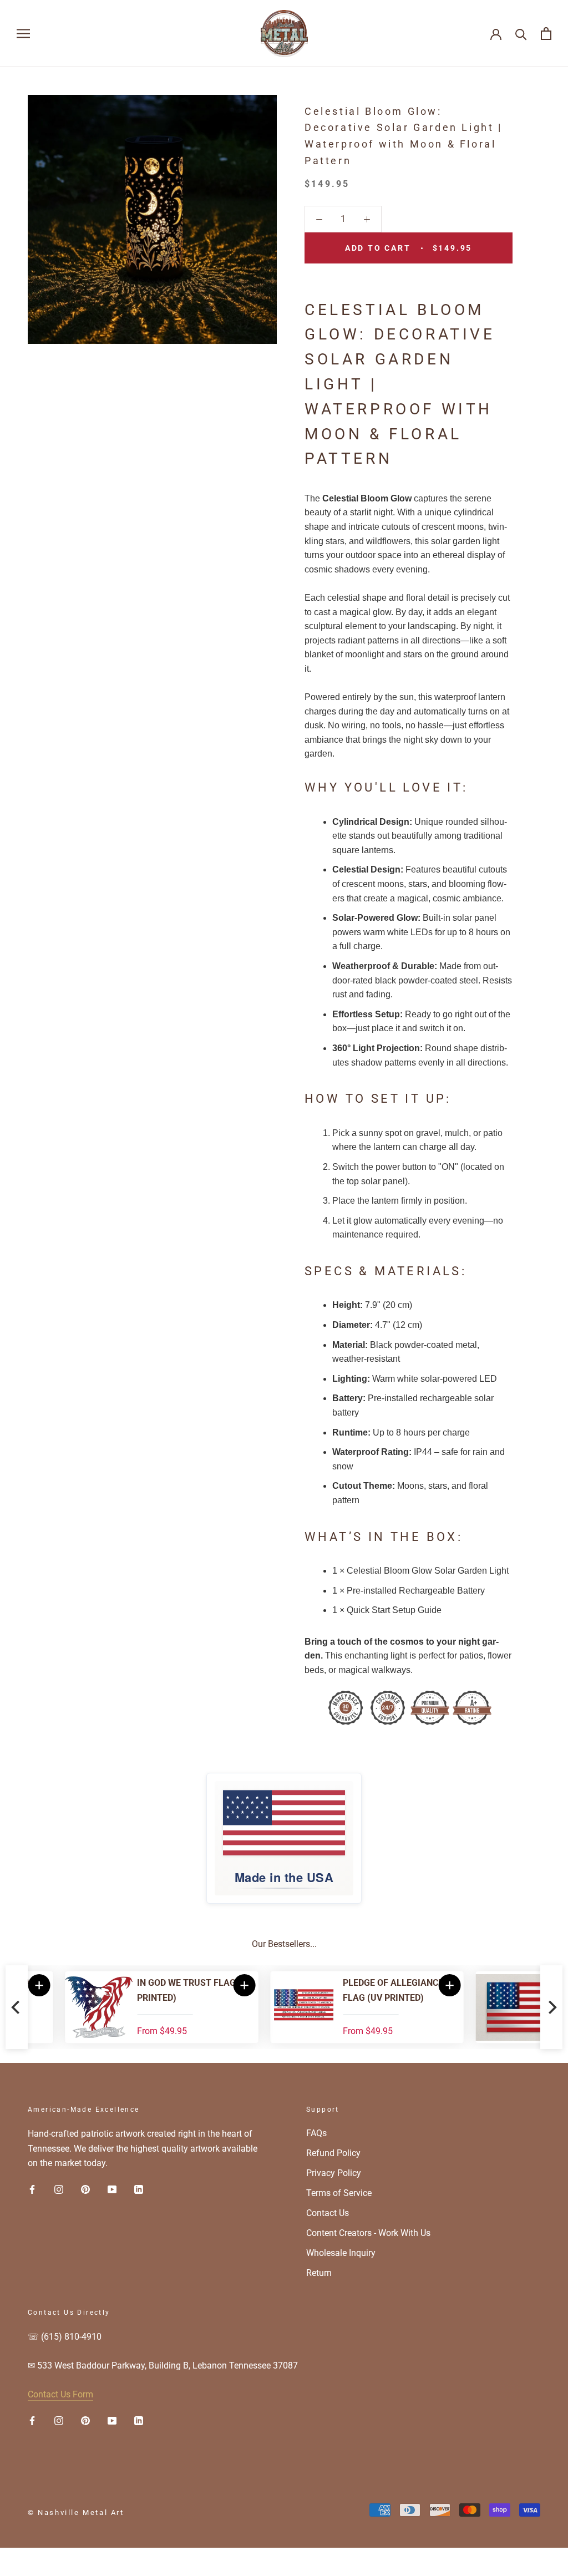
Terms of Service (339, 2193)
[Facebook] (32, 2189)
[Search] (521, 34)
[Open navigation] (23, 34)
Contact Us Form (60, 2394)
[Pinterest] (85, 2189)
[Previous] (17, 2007)
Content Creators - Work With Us (368, 2233)
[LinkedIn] (139, 2189)
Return (319, 2273)
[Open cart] (546, 34)
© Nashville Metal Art (76, 2512)
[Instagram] (59, 2189)
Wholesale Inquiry (341, 2253)
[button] (413, 1985)
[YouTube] (112, 2189)
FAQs (316, 2133)
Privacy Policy (334, 2173)
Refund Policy (333, 2153)
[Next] (551, 2007)
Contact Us (328, 2213)
